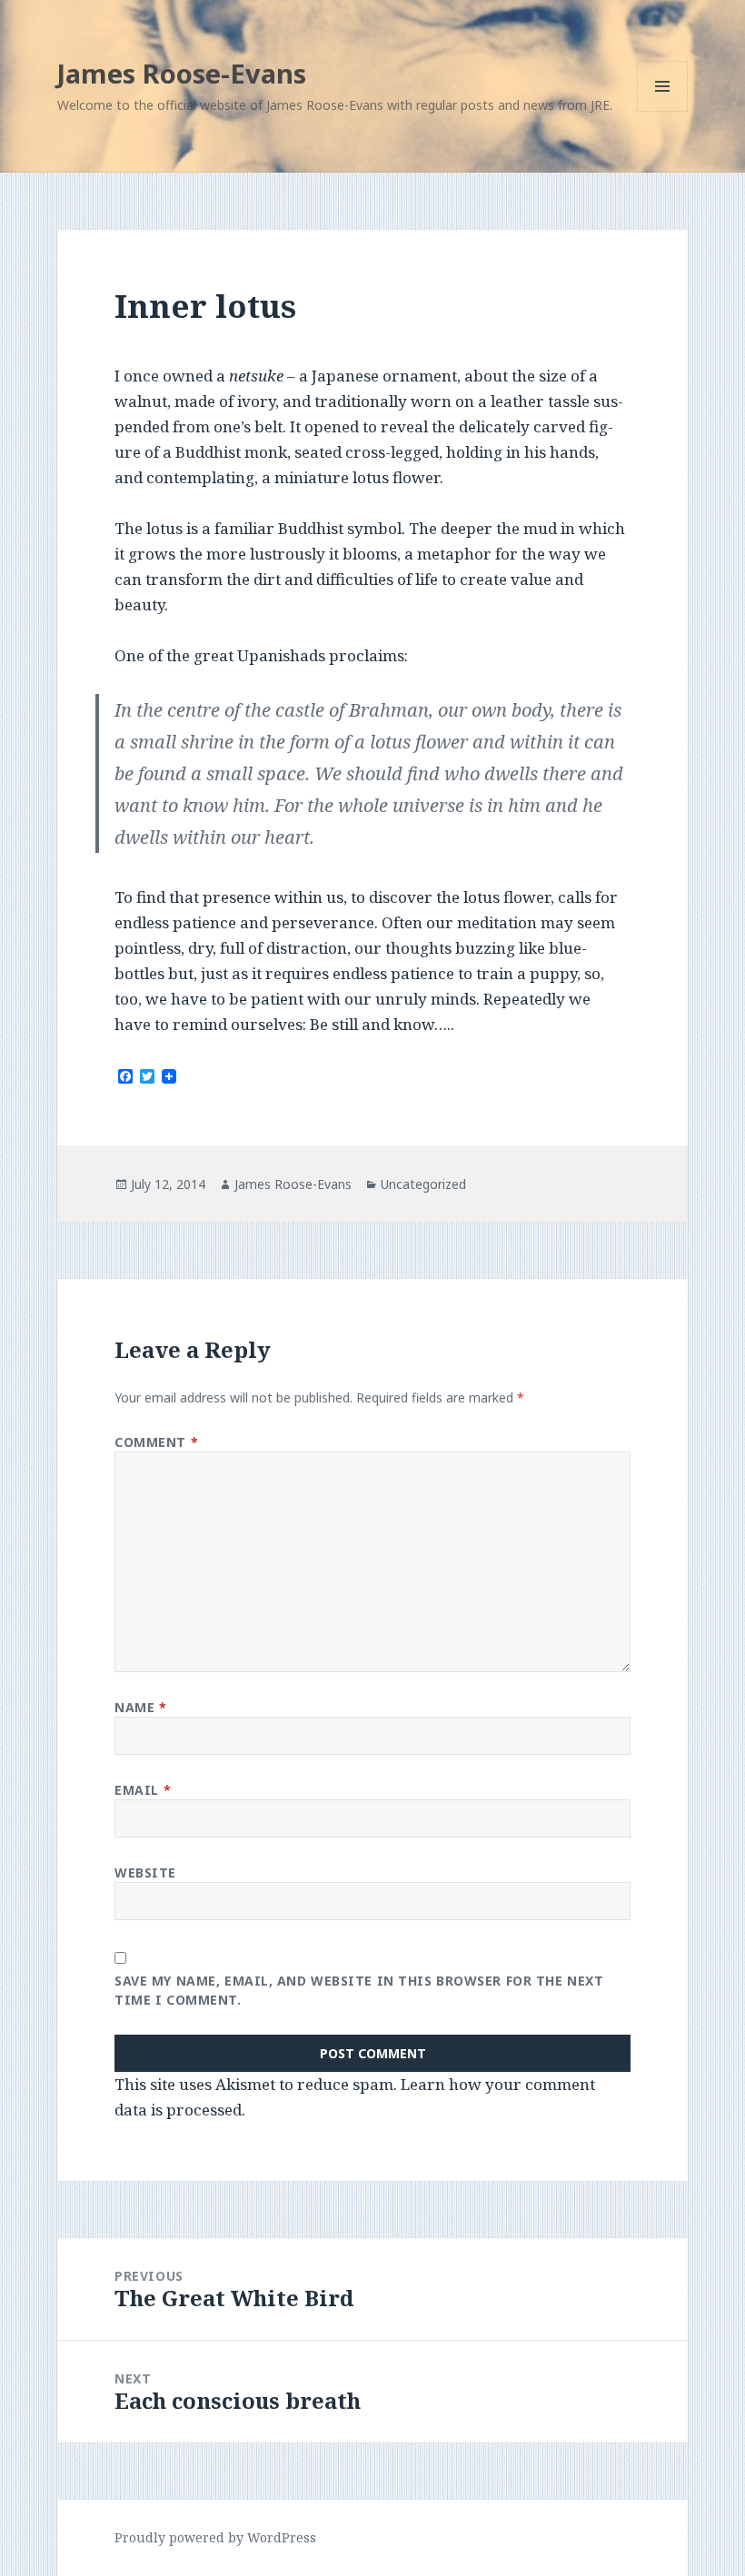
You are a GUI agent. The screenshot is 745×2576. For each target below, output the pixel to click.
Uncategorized (423, 1184)
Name (140, 1707)
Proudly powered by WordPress (215, 2537)
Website (145, 1873)
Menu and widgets (663, 111)
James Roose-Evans (182, 73)
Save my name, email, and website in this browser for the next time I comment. (359, 1990)
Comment (156, 1442)
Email (143, 1790)
